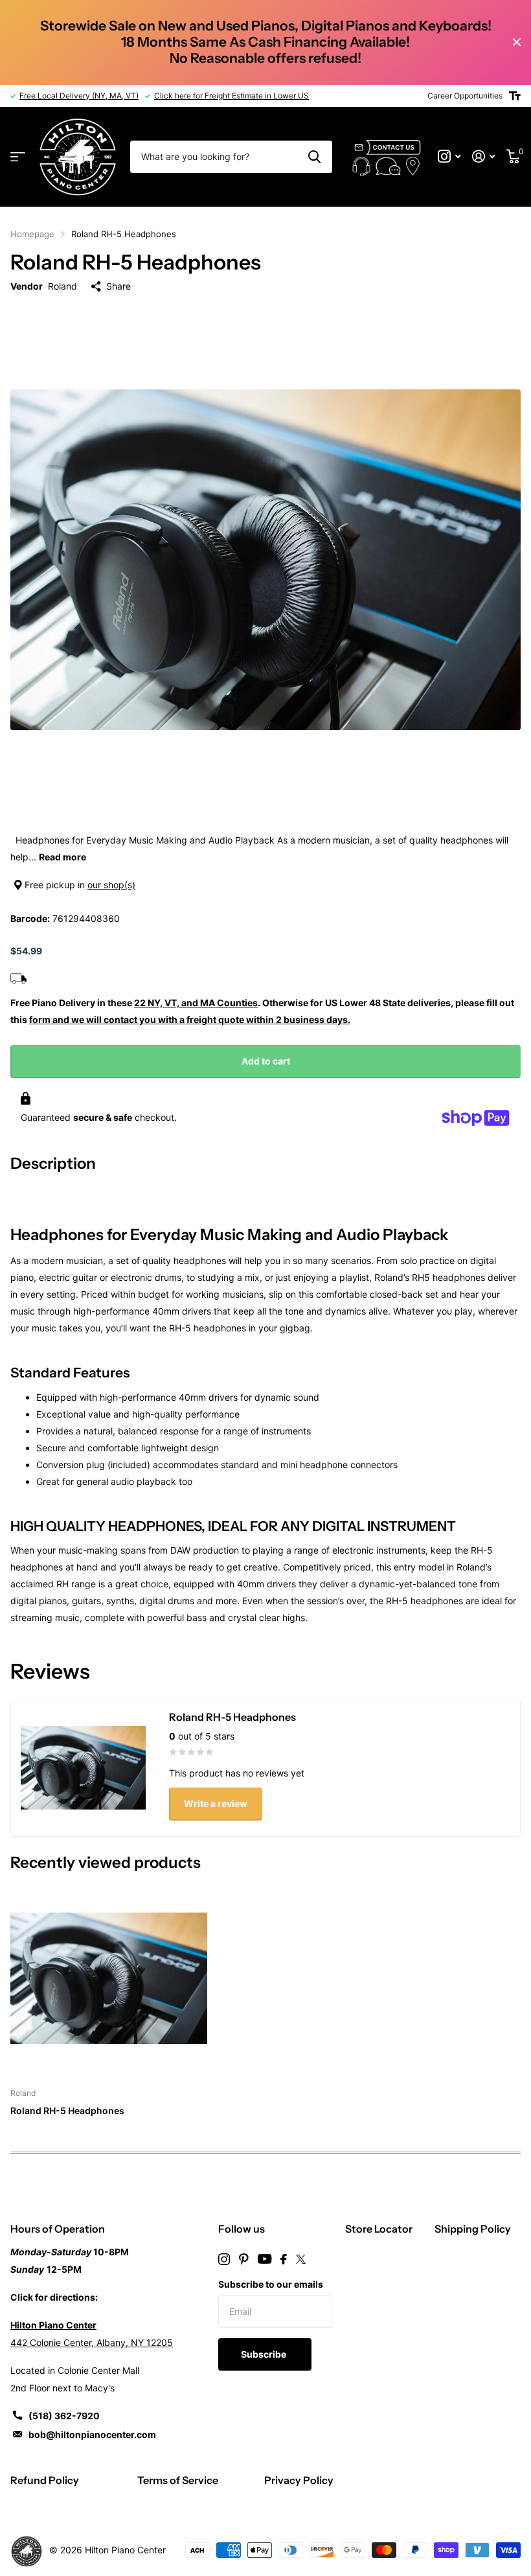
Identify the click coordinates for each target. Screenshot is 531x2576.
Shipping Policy (473, 2229)
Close (517, 42)
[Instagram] (224, 2259)
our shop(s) (111, 885)
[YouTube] (265, 2259)
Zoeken (314, 157)
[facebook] (284, 2259)
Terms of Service (178, 2480)
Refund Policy (45, 2480)
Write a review (216, 1803)
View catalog (18, 157)
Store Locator (379, 2229)
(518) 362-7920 (64, 2416)
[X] (301, 2259)
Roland (62, 286)
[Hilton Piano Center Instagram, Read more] (449, 156)
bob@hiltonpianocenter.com (92, 2434)
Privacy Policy (299, 2480)
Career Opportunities (465, 96)
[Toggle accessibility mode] (515, 96)
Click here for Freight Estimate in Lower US (232, 96)
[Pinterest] (244, 2259)
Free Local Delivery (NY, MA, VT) (79, 96)
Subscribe (265, 2354)
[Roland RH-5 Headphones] (109, 1978)
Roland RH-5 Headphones (67, 2110)
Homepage (32, 234)
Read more (62, 857)
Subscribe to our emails (271, 2284)
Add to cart (266, 1061)
